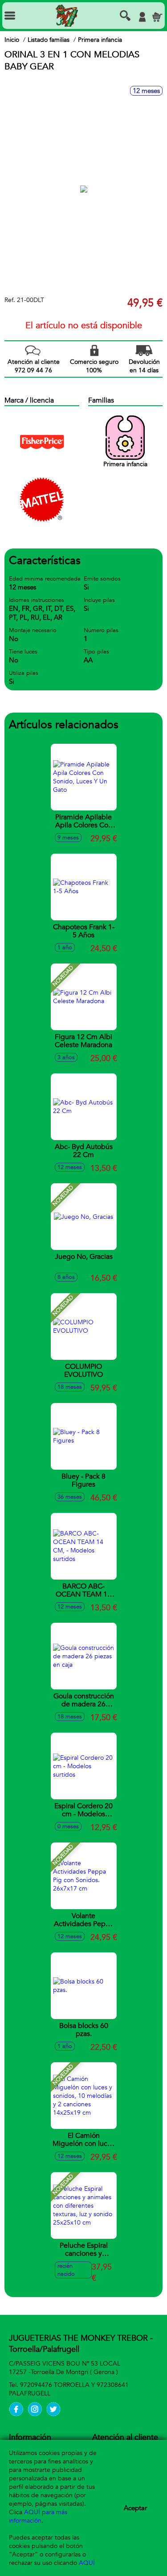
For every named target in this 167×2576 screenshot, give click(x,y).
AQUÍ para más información (38, 2516)
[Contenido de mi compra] (157, 17)
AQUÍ (87, 2563)
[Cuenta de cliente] (142, 17)
